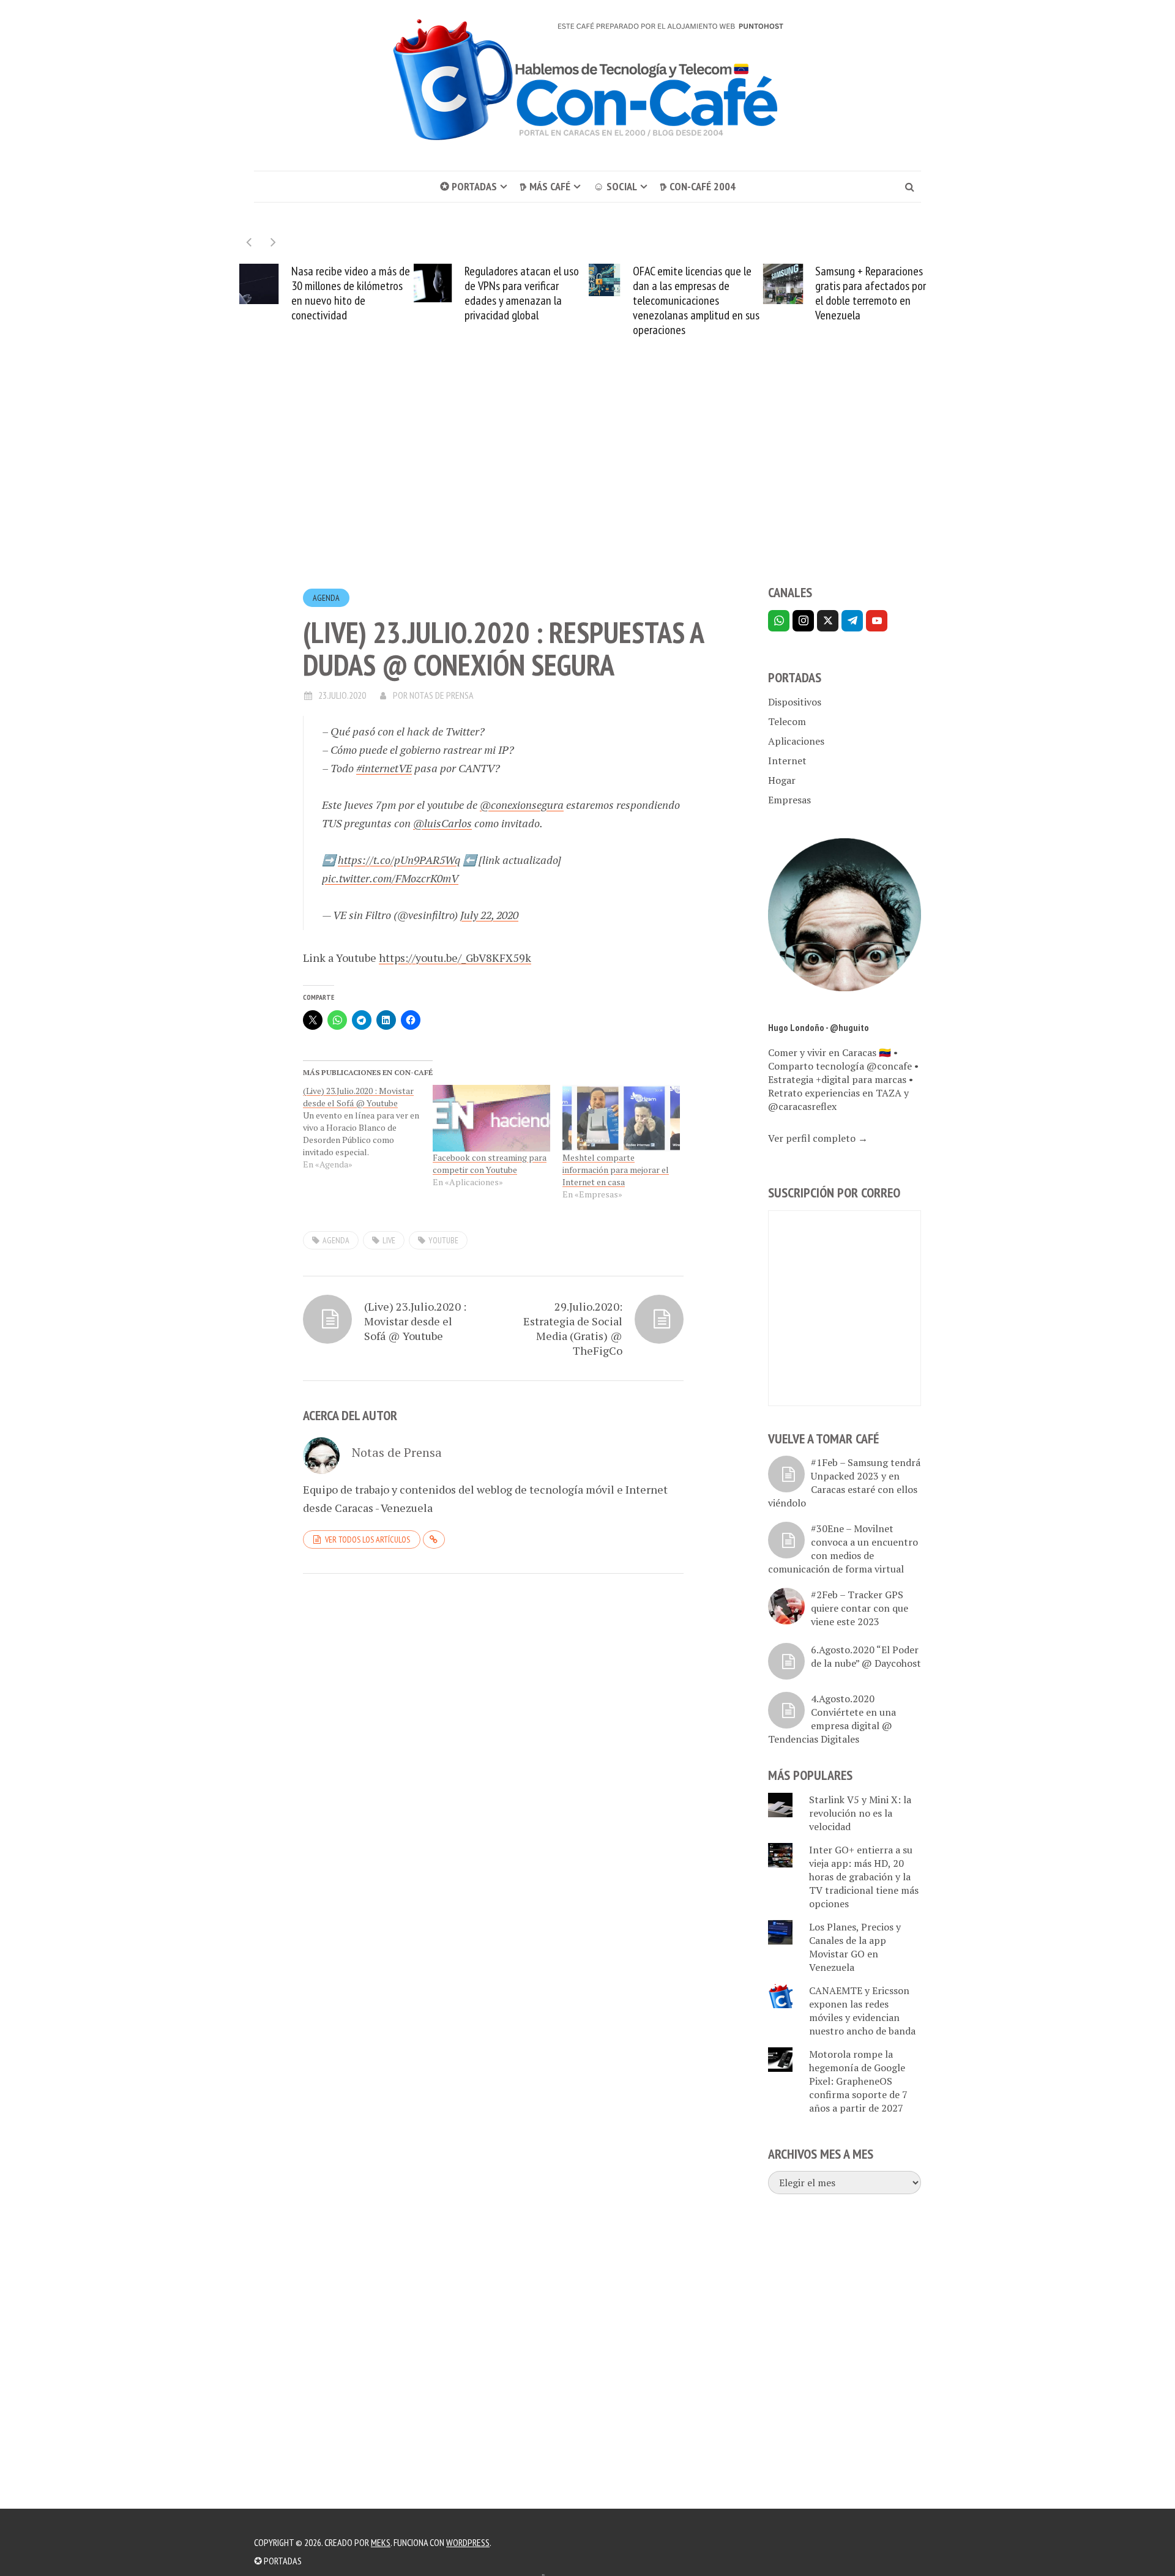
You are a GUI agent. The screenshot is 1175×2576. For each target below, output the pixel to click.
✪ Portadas (468, 186)
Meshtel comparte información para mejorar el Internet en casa (616, 1170)
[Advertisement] (587, 483)
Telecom (787, 721)
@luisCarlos (442, 823)
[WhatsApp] (779, 621)
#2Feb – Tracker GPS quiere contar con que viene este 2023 (860, 1608)
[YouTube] (877, 621)
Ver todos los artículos (367, 1539)
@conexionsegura (522, 805)
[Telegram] (852, 621)
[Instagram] (803, 621)
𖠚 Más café (545, 186)
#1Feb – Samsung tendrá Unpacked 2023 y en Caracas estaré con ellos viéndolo (844, 1483)
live (389, 1240)
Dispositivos (795, 702)
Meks (381, 2542)
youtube (443, 1240)
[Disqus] (493, 1751)
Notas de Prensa (442, 695)
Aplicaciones (796, 741)
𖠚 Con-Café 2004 (698, 186)
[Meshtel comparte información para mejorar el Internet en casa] (621, 1119)
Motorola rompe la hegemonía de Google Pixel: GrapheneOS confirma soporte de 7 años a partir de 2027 (858, 2081)
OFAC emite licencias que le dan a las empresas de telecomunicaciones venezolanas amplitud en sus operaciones (696, 300)
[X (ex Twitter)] (828, 621)
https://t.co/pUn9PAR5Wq (399, 860)
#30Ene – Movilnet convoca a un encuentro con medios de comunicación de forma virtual (843, 1549)
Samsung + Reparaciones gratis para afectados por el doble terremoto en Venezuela (871, 293)
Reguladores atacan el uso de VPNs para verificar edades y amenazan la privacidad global (522, 293)
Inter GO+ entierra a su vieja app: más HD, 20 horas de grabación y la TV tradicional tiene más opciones (864, 1877)
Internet (787, 761)
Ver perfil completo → (818, 1138)
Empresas (789, 800)
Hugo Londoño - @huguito (819, 1027)
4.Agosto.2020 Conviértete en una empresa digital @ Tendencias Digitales (832, 1719)
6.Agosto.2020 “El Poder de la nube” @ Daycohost (866, 1656)
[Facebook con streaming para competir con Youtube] (491, 1119)
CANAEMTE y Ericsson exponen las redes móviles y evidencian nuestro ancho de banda (862, 2011)
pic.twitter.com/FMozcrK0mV (390, 878)
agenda (336, 1240)
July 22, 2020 (489, 915)
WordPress (468, 2542)
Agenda (326, 598)
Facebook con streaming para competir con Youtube (490, 1163)
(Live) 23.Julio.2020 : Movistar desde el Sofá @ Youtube (415, 1321)
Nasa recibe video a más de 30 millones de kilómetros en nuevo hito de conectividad (351, 293)
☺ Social (615, 186)
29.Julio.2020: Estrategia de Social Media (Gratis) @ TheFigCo (573, 1328)
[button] (273, 242)
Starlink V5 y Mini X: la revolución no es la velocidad (860, 1813)
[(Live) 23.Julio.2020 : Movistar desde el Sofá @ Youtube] (368, 1128)
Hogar (782, 780)
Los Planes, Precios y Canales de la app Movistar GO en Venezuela (855, 1947)
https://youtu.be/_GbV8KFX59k (455, 958)
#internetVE (384, 768)
